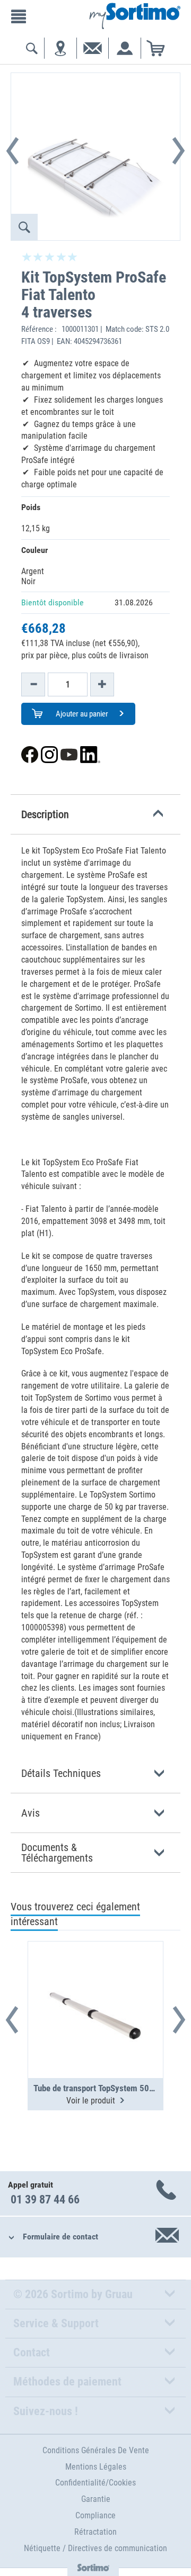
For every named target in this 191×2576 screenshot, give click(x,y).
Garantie (96, 2499)
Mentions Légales (96, 2467)
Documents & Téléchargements (57, 1853)
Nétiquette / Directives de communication (95, 2548)
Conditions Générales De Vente (96, 2450)
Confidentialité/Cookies (95, 2483)
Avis (31, 1813)
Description (45, 814)
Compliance (95, 2515)
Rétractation (95, 2532)
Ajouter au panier (81, 714)
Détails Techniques (61, 1773)
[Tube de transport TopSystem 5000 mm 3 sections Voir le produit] (95, 1984)
